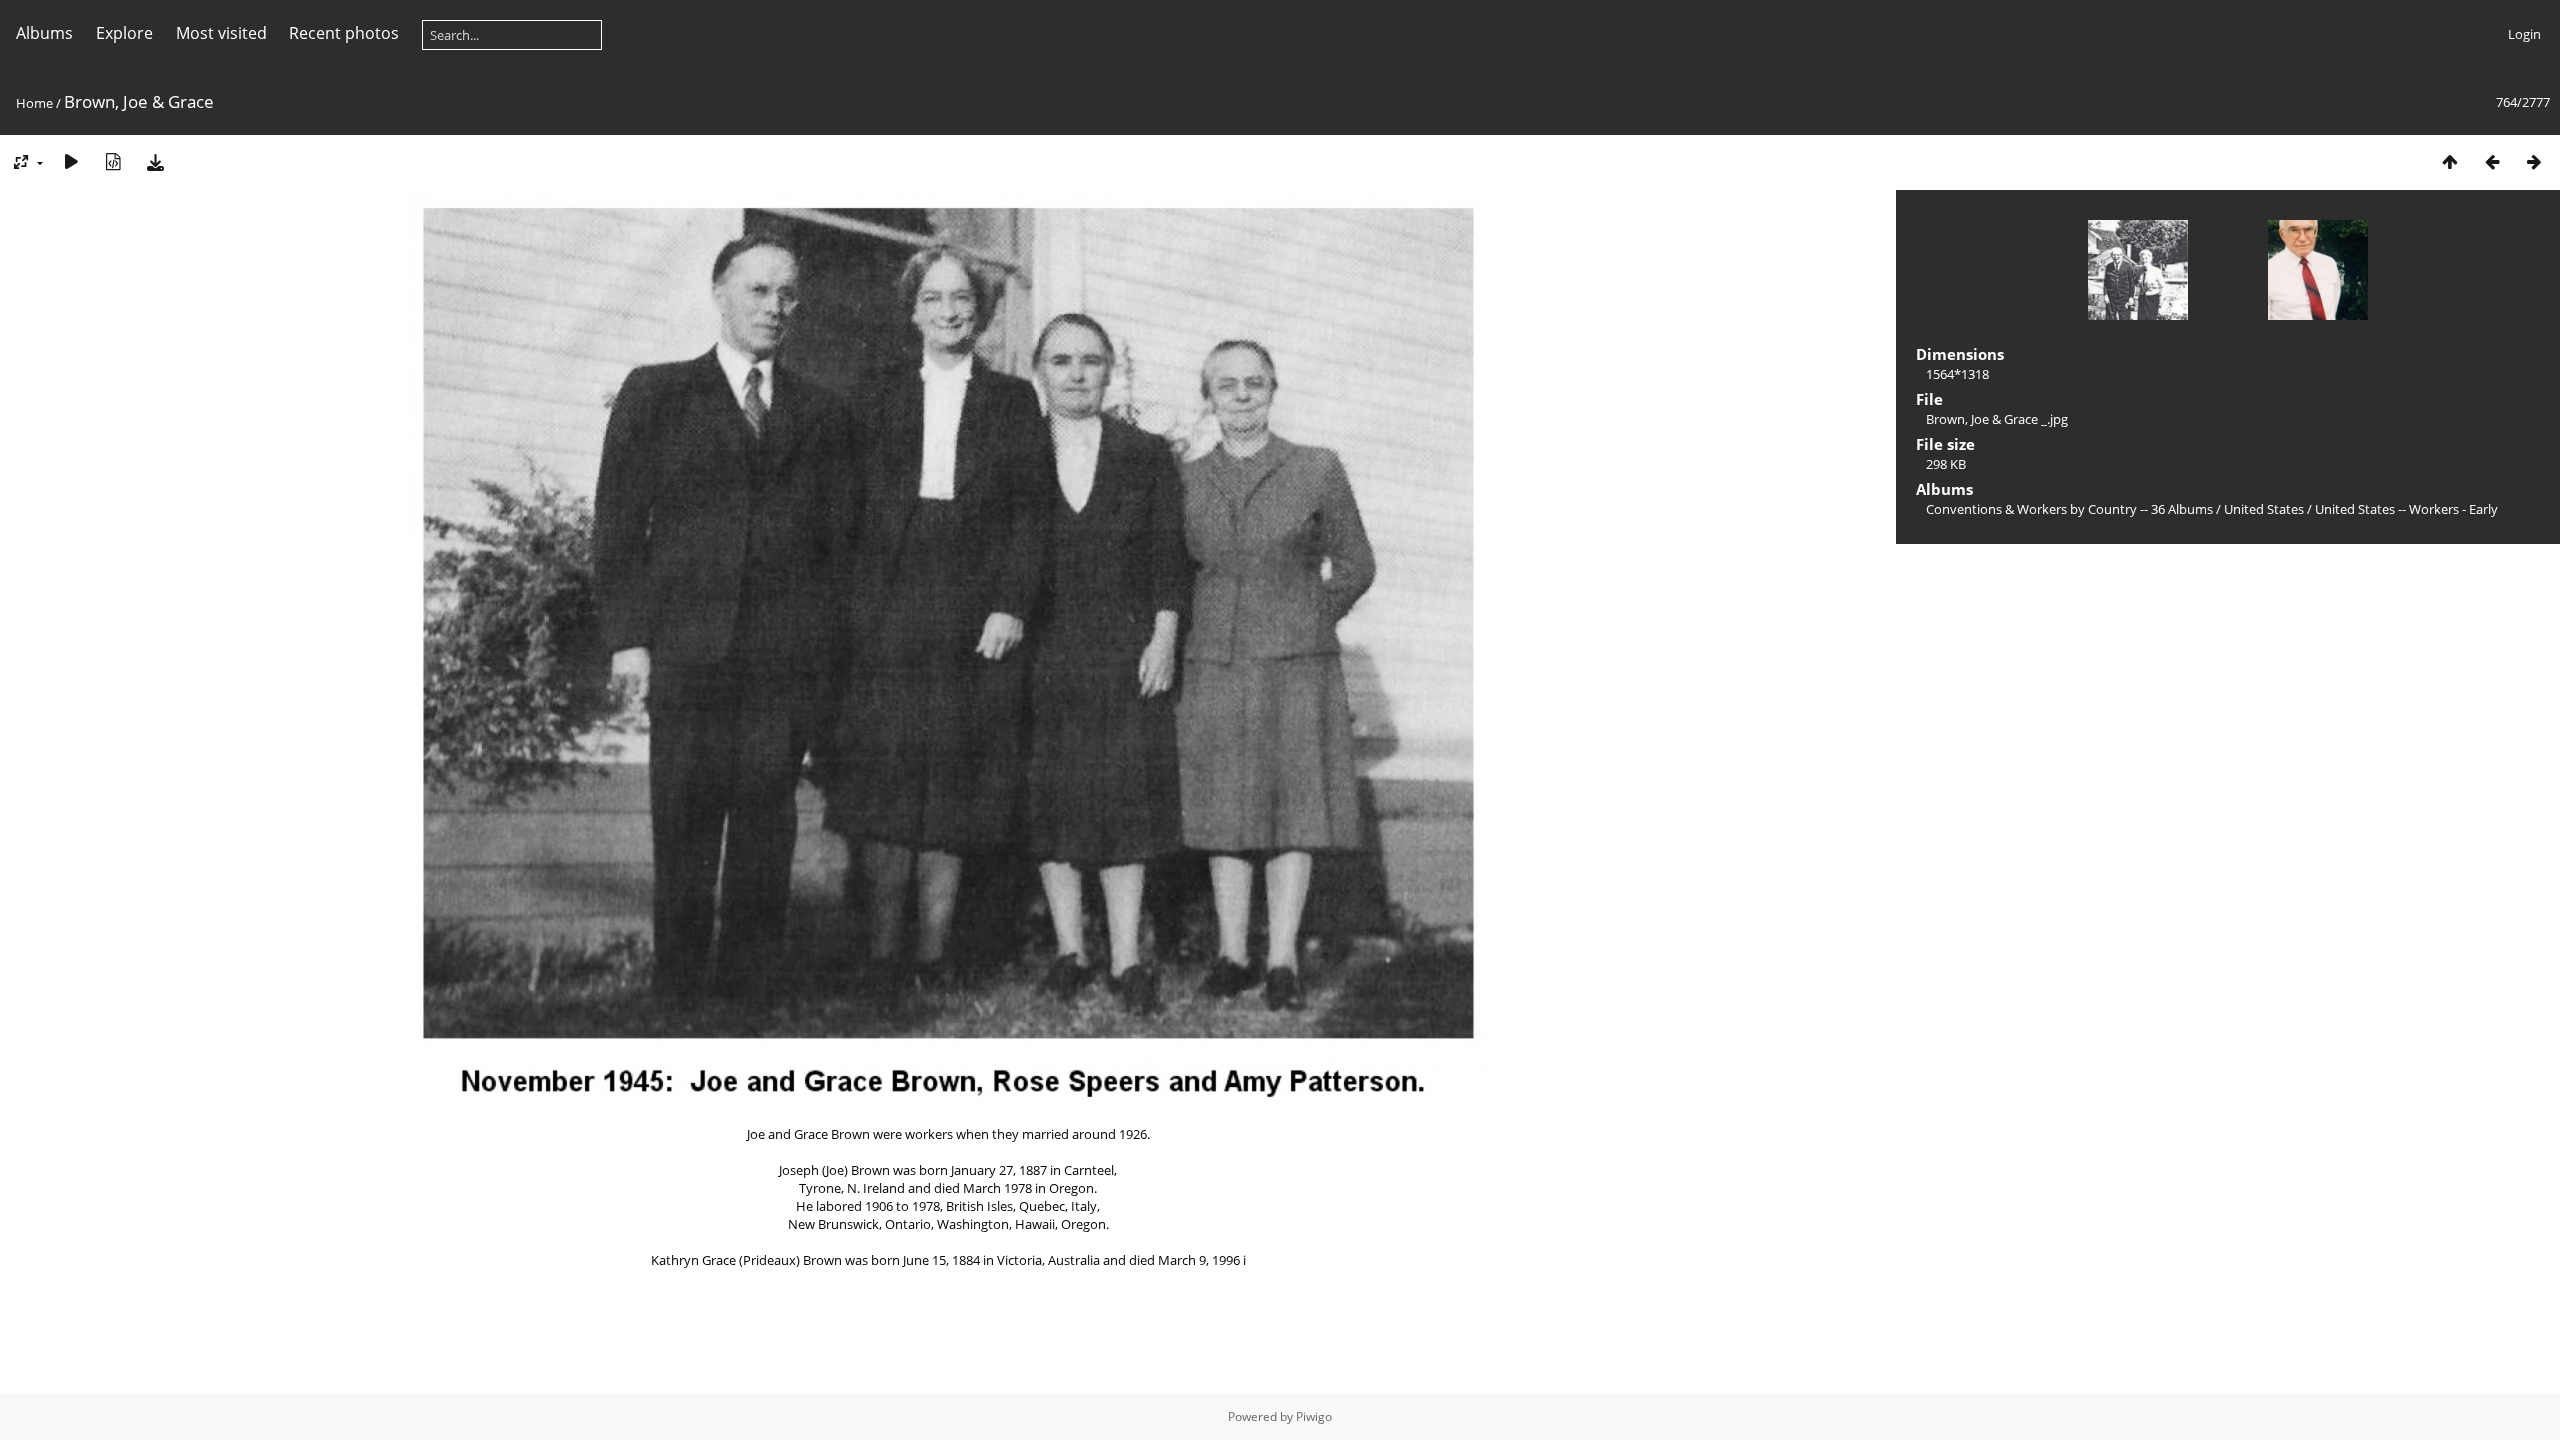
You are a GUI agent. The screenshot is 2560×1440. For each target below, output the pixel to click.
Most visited (221, 33)
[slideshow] (71, 161)
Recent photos (344, 33)
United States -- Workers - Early (2406, 509)
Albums (44, 33)
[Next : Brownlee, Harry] (2534, 161)
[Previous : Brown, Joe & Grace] (2492, 161)
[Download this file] (155, 161)
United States (2265, 509)
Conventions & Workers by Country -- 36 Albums (2069, 509)
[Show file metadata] (113, 161)
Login (2524, 34)
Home (34, 103)
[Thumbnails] (2450, 161)
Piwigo (1314, 1416)
